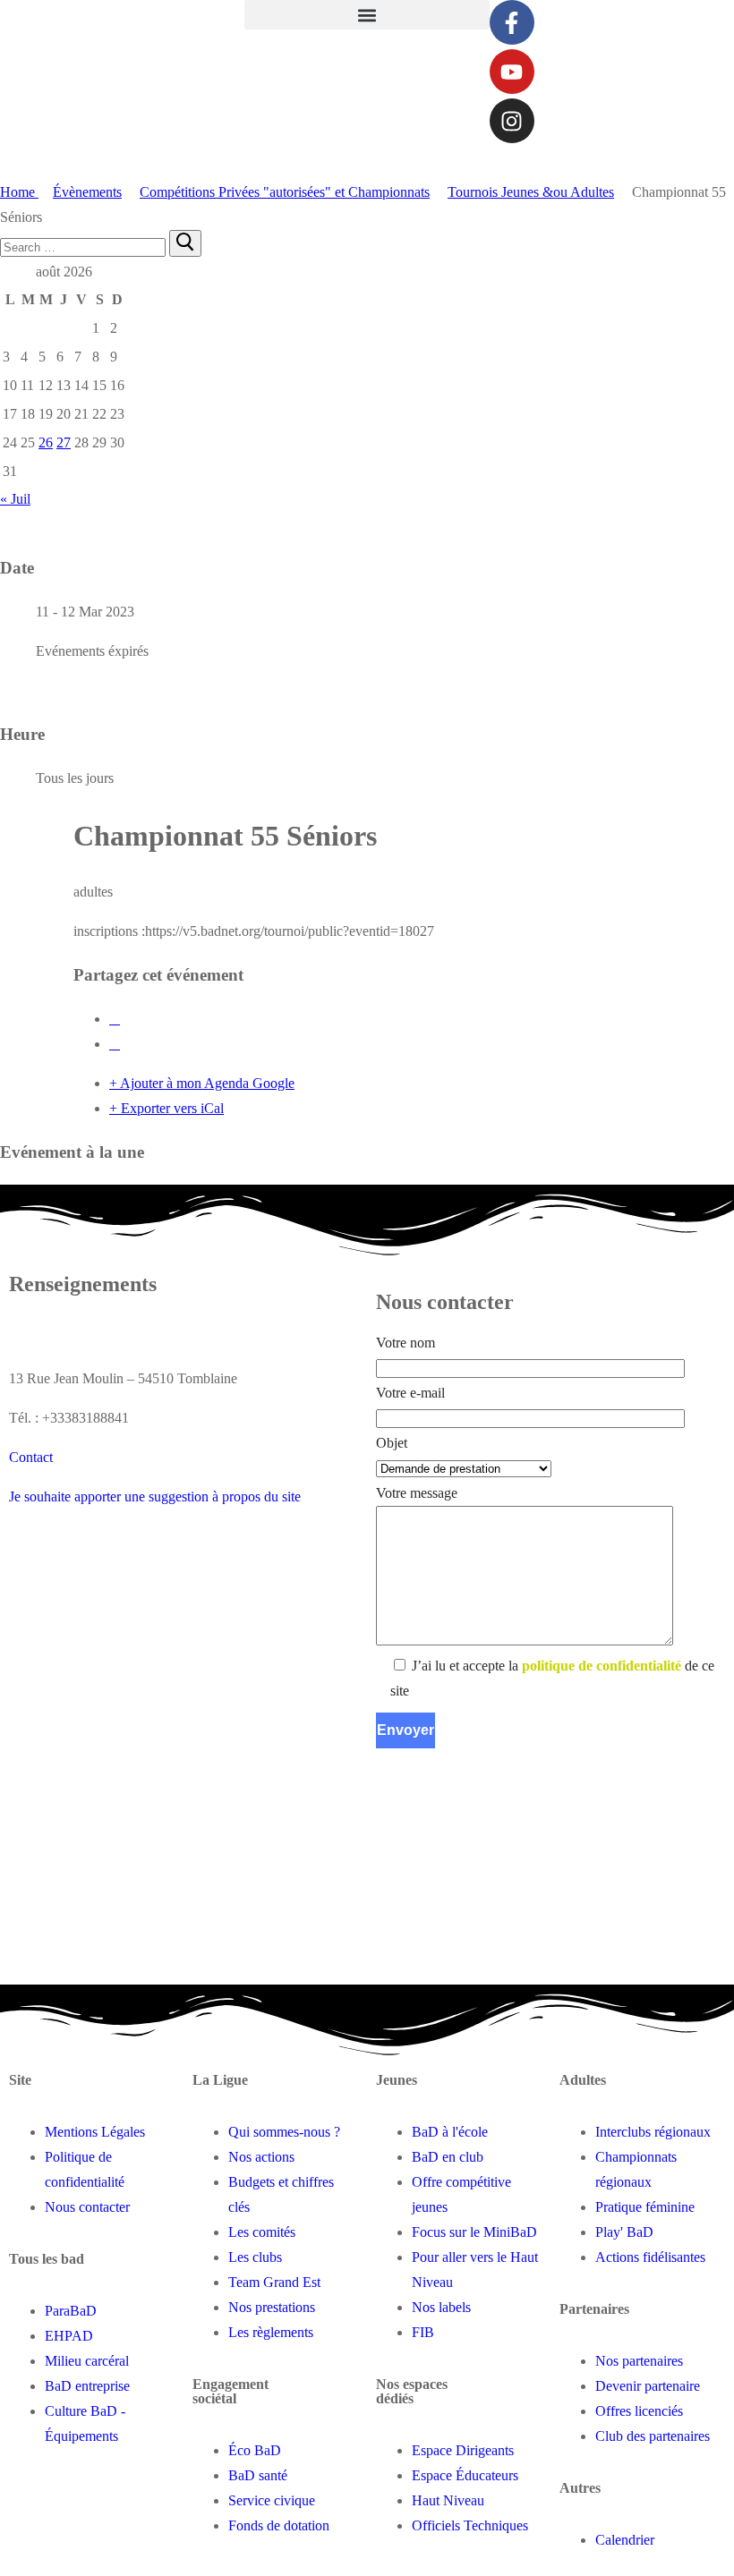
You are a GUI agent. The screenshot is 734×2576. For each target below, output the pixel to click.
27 (64, 442)
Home (19, 192)
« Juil (15, 499)
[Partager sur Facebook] (115, 1019)
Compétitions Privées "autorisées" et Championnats (285, 192)
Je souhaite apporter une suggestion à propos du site (155, 1496)
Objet (392, 1443)
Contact (31, 1457)
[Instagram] (512, 121)
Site (20, 2080)
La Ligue (220, 2080)
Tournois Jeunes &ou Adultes (531, 192)
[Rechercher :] (85, 247)
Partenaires (594, 2309)
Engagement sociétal (230, 2391)
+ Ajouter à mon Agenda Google (202, 1083)
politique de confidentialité (602, 1666)
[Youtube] (512, 72)
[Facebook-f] (512, 22)
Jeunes (397, 2080)
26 (46, 442)
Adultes (583, 2080)
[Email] (115, 1044)
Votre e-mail (410, 1393)
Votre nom (405, 1343)
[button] (367, 15)
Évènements (87, 192)
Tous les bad (47, 2259)
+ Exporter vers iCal (166, 1108)
